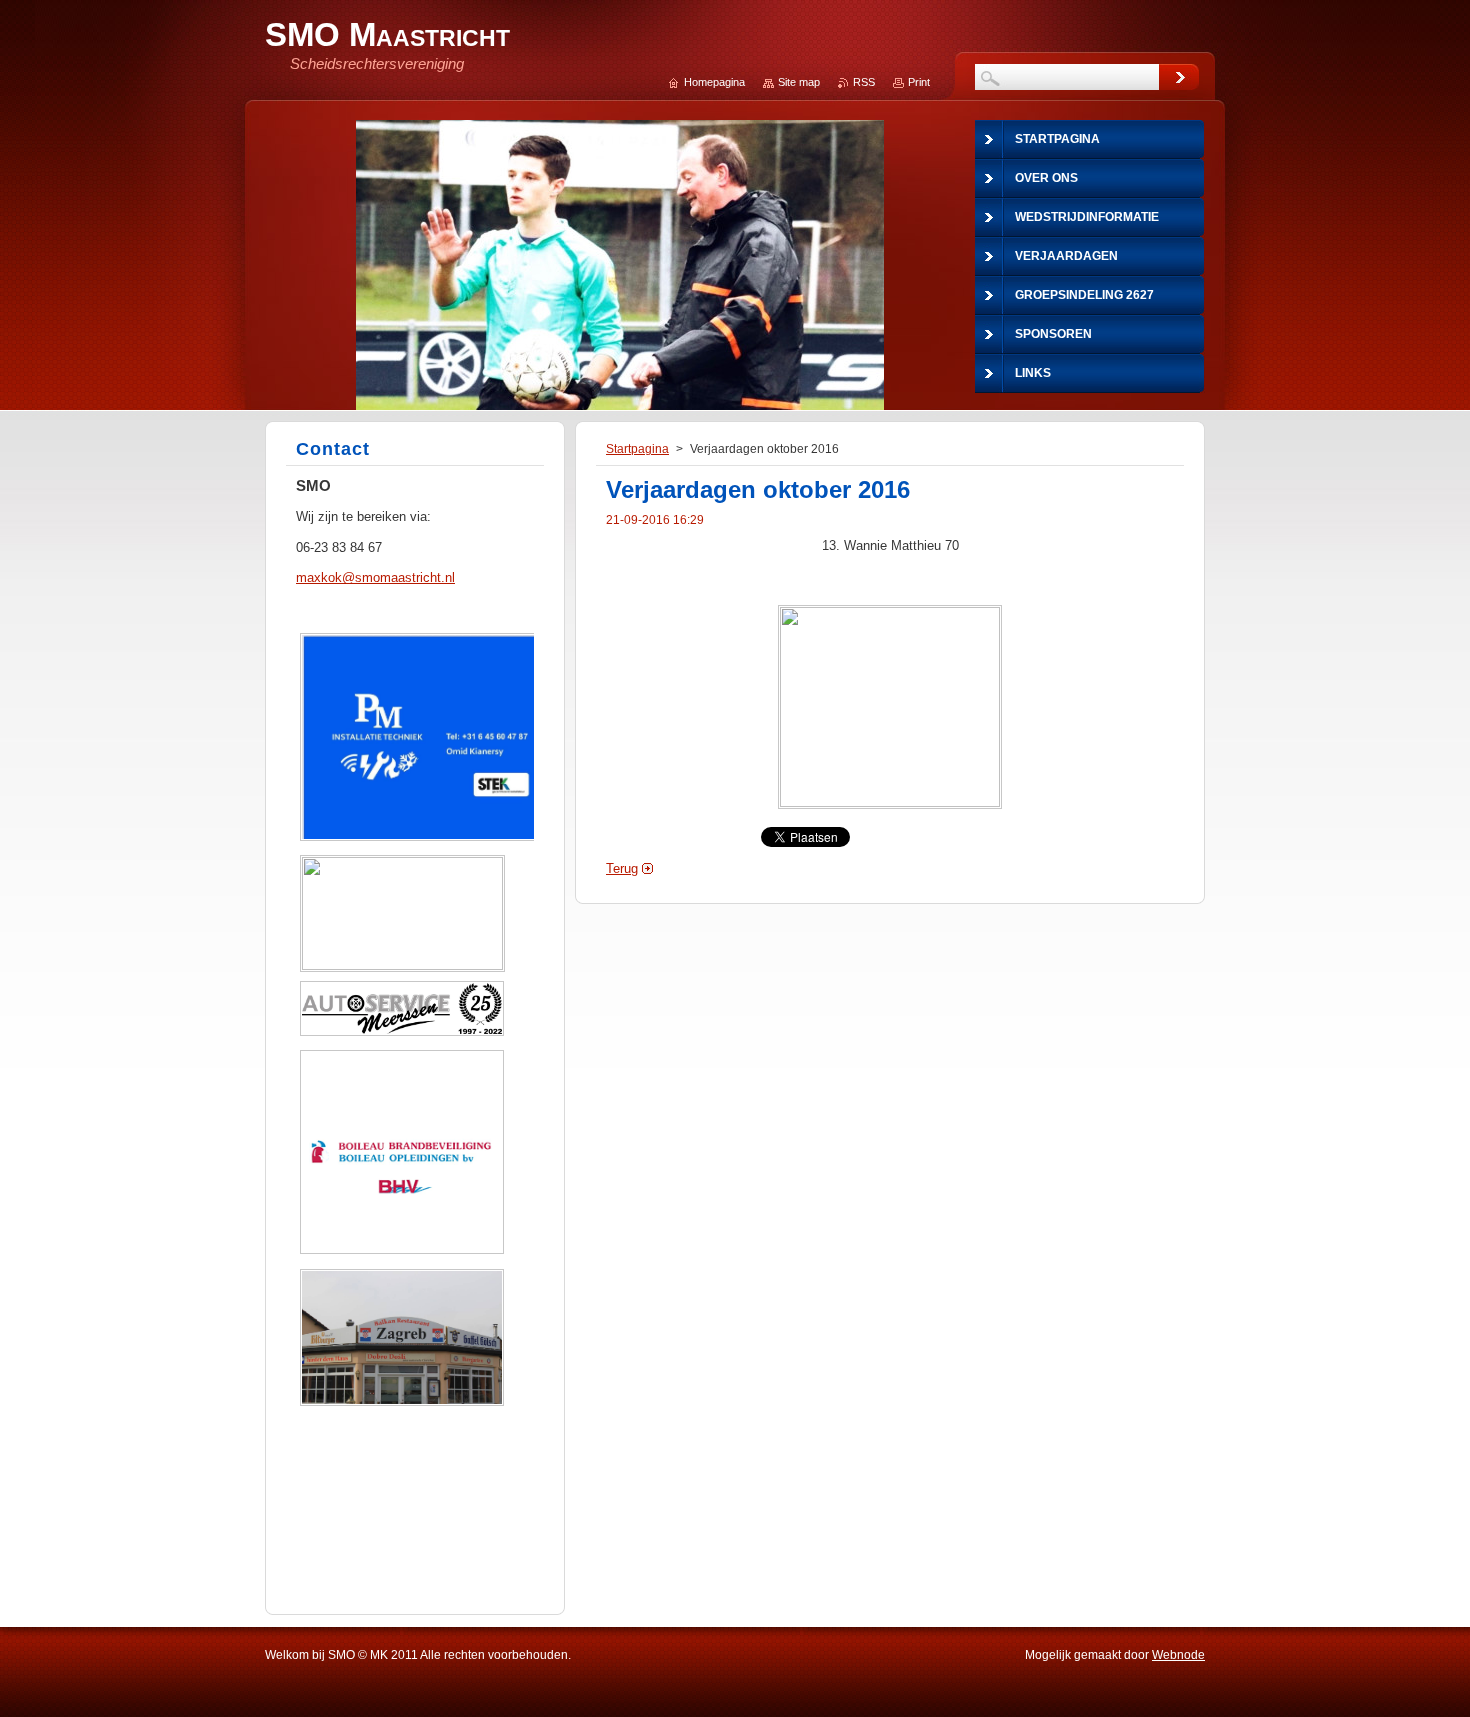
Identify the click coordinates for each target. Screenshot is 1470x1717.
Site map (799, 82)
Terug (622, 868)
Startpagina (637, 449)
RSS (864, 82)
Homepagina (714, 82)
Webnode (1178, 1655)
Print (919, 82)
